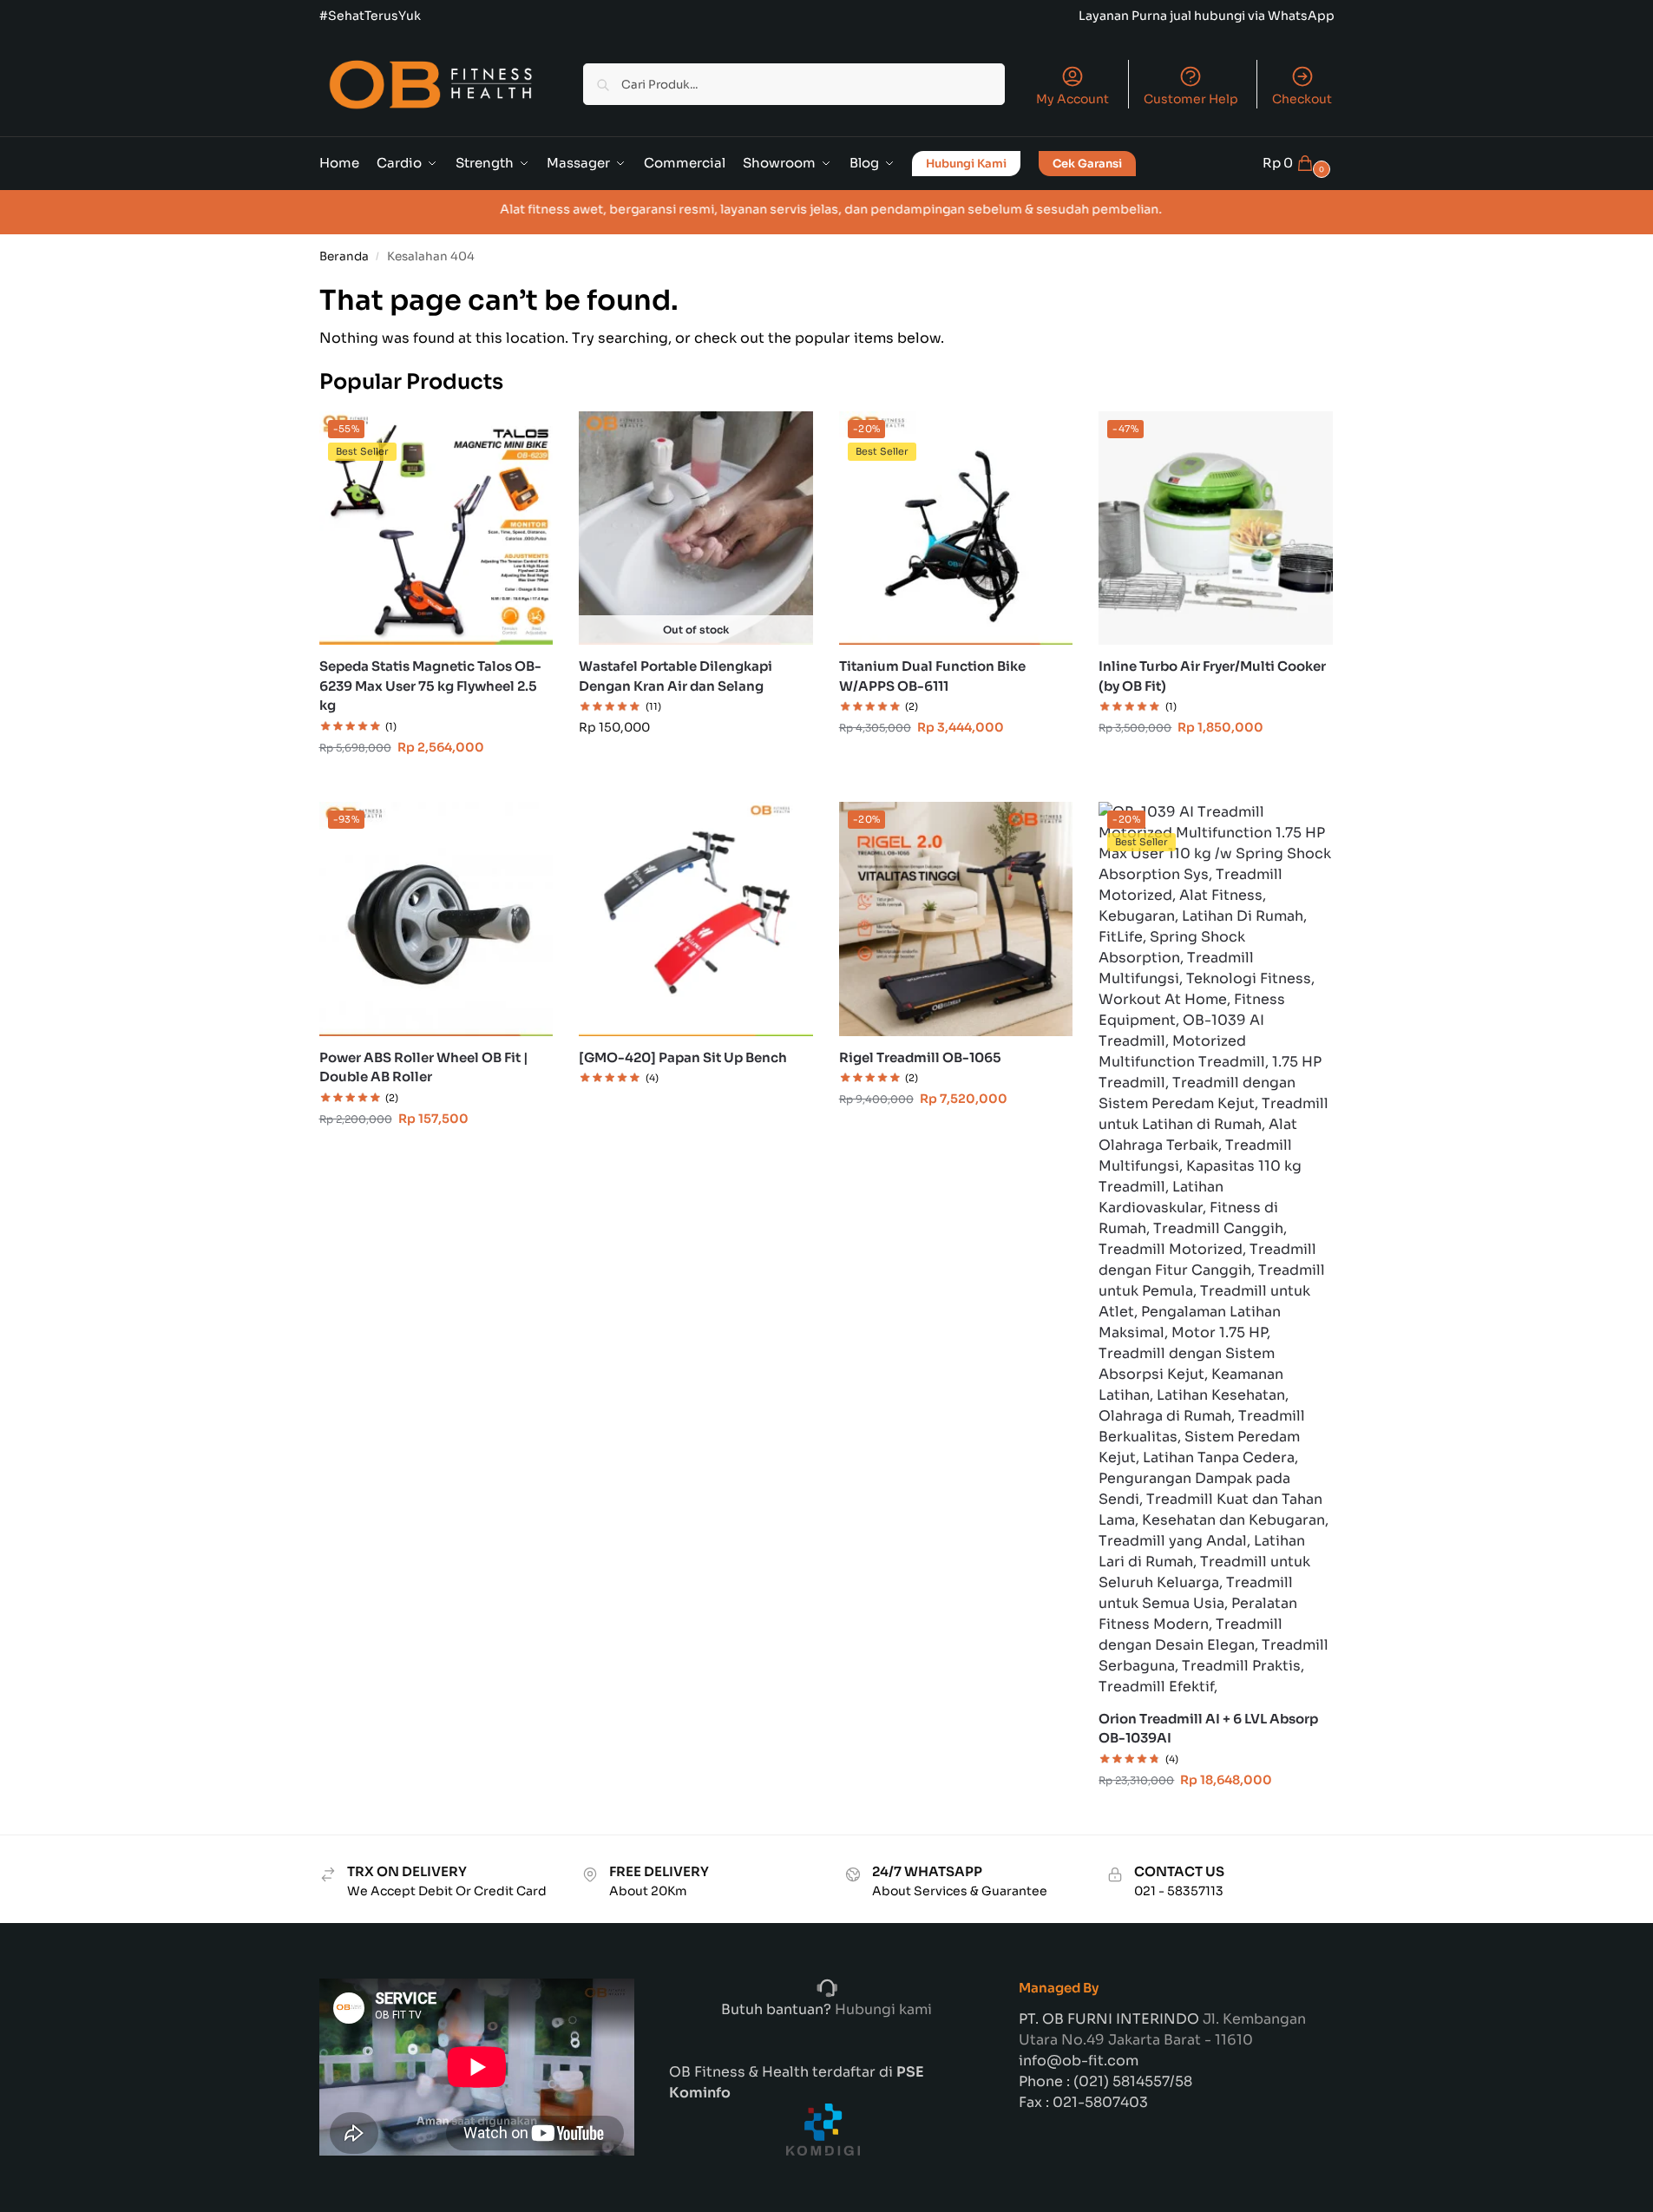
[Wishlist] (527, 437)
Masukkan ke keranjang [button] (436, 784)
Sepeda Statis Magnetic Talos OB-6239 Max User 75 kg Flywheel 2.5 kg (430, 686)
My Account (1072, 99)
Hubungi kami (882, 2009)
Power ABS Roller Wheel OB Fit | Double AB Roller (424, 1067)
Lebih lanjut (695, 1107)
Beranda (344, 256)
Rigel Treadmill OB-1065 (920, 1057)
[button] (1299, 163)
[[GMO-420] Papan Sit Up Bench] (696, 919)
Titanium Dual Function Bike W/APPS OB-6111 (932, 676)
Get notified (695, 765)
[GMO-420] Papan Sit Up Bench (683, 1057)
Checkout (1302, 99)
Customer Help (1191, 99)
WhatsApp (1301, 16)
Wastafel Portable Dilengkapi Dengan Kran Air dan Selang (676, 676)
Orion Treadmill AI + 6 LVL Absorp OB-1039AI (1208, 1729)
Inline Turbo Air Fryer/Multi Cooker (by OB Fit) (1212, 676)
